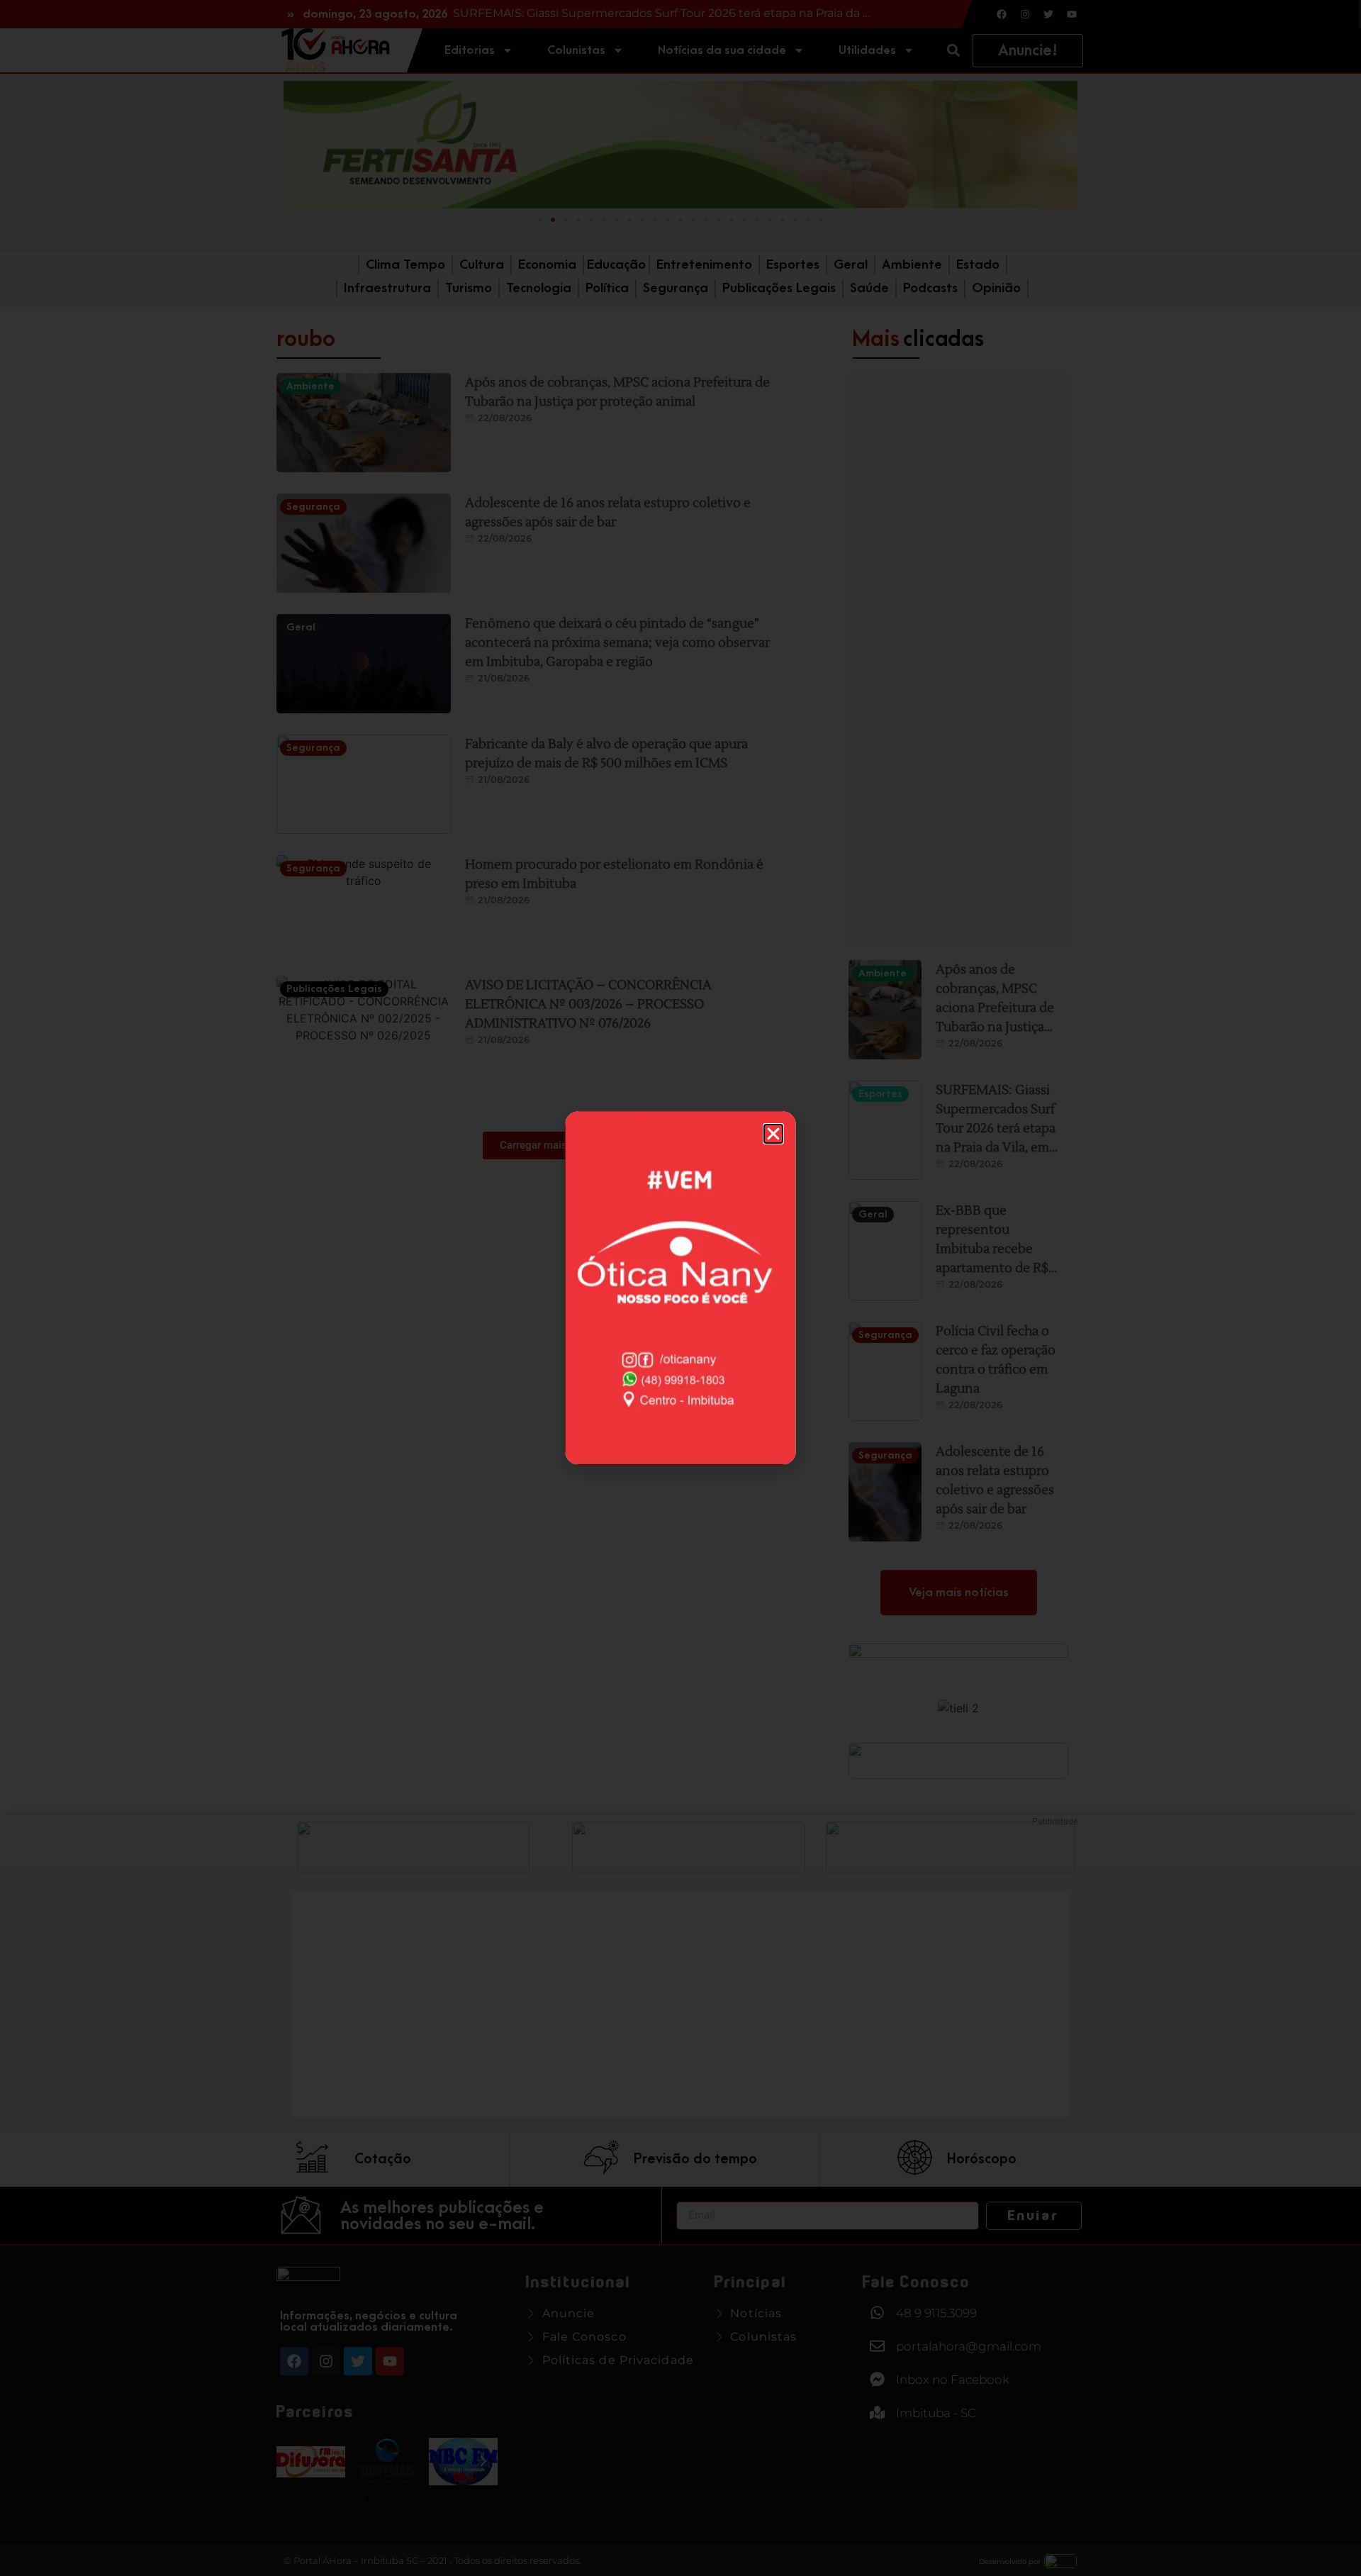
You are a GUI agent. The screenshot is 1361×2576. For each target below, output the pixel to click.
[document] (680, 1288)
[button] (773, 1134)
